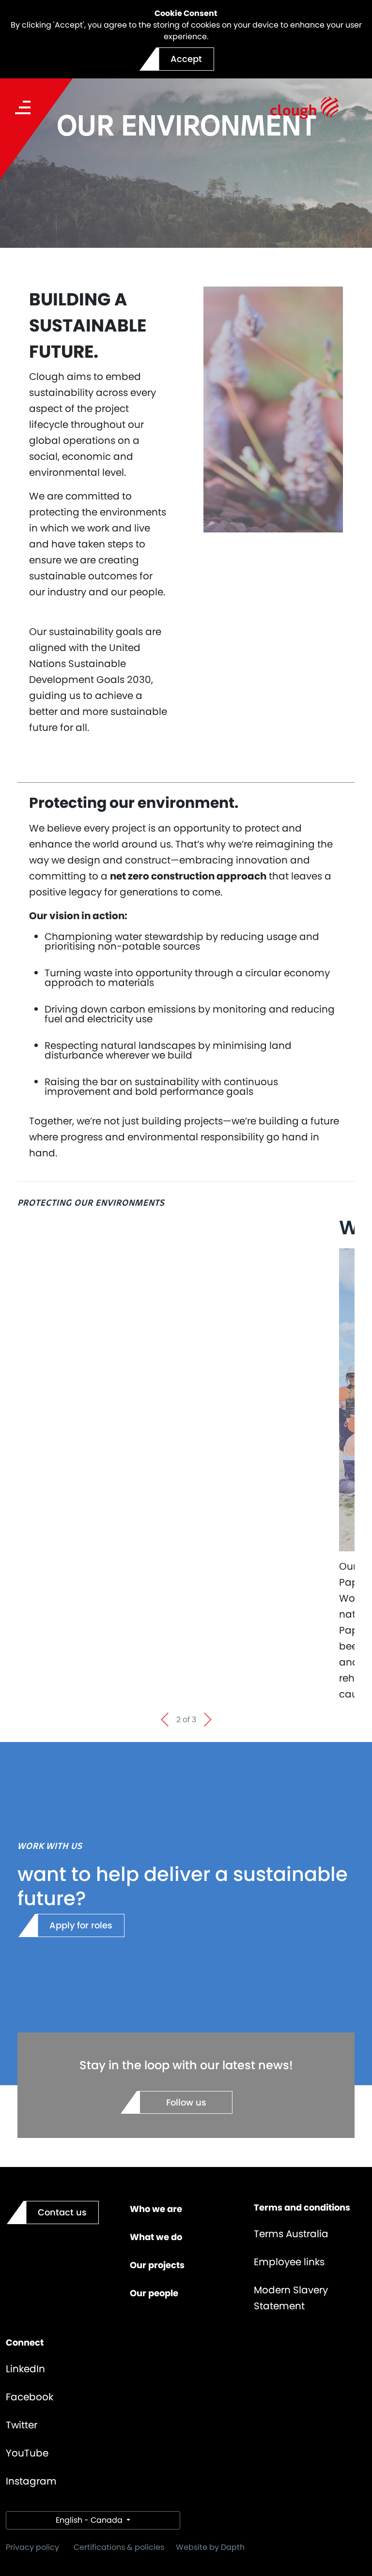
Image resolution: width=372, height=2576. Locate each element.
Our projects (157, 2265)
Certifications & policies (119, 2547)
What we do (156, 2237)
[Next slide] (208, 1720)
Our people (154, 2293)
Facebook (30, 2397)
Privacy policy (32, 2547)
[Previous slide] (165, 1720)
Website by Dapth (210, 2547)
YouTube (27, 2453)
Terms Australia (291, 2234)
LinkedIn (25, 2369)
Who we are (156, 2209)
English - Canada (90, 2520)
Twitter (22, 2425)
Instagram (31, 2481)
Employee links (289, 2262)
